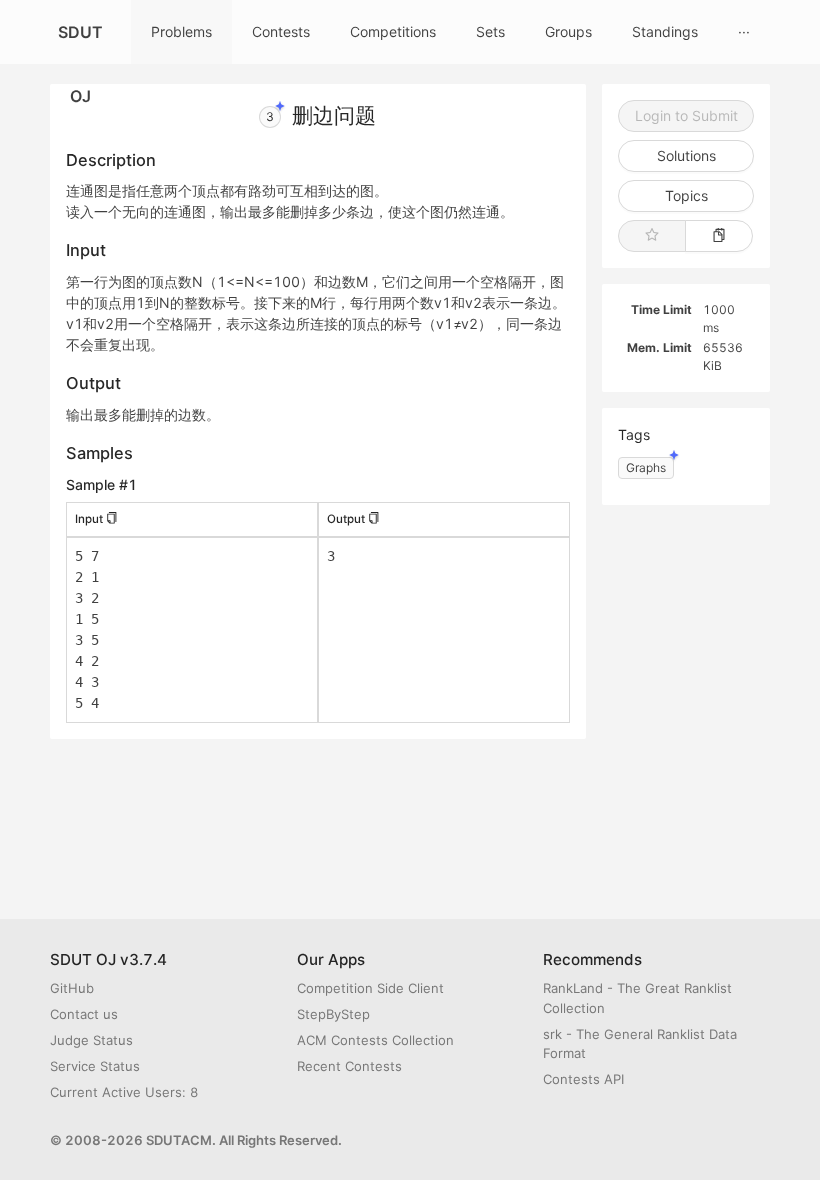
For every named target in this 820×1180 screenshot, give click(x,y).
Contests (281, 31)
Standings (665, 31)
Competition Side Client (370, 988)
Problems (181, 31)
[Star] (652, 236)
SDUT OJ (80, 43)
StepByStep (333, 1014)
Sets (490, 31)
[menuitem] (181, 32)
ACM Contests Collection (375, 1040)
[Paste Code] (719, 236)
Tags (634, 434)
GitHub (72, 988)
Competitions (393, 31)
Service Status (95, 1066)
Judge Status (91, 1040)
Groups (568, 31)
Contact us (84, 1014)
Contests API (583, 1079)
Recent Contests (349, 1066)
